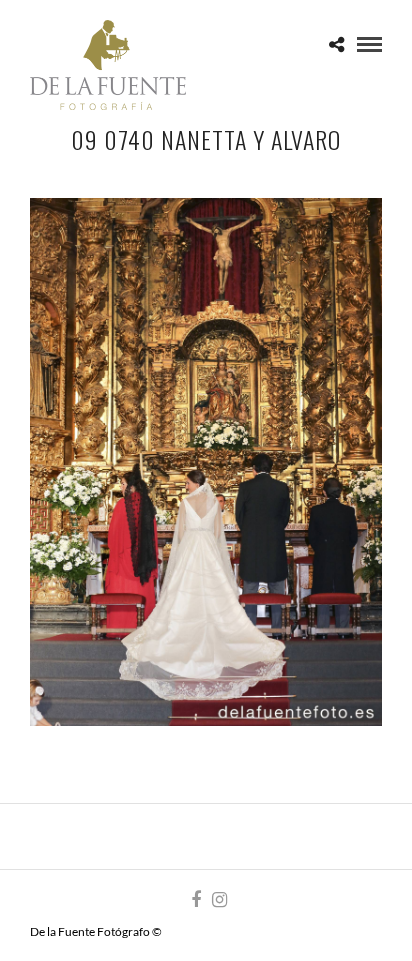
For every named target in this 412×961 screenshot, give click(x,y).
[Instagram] (219, 900)
